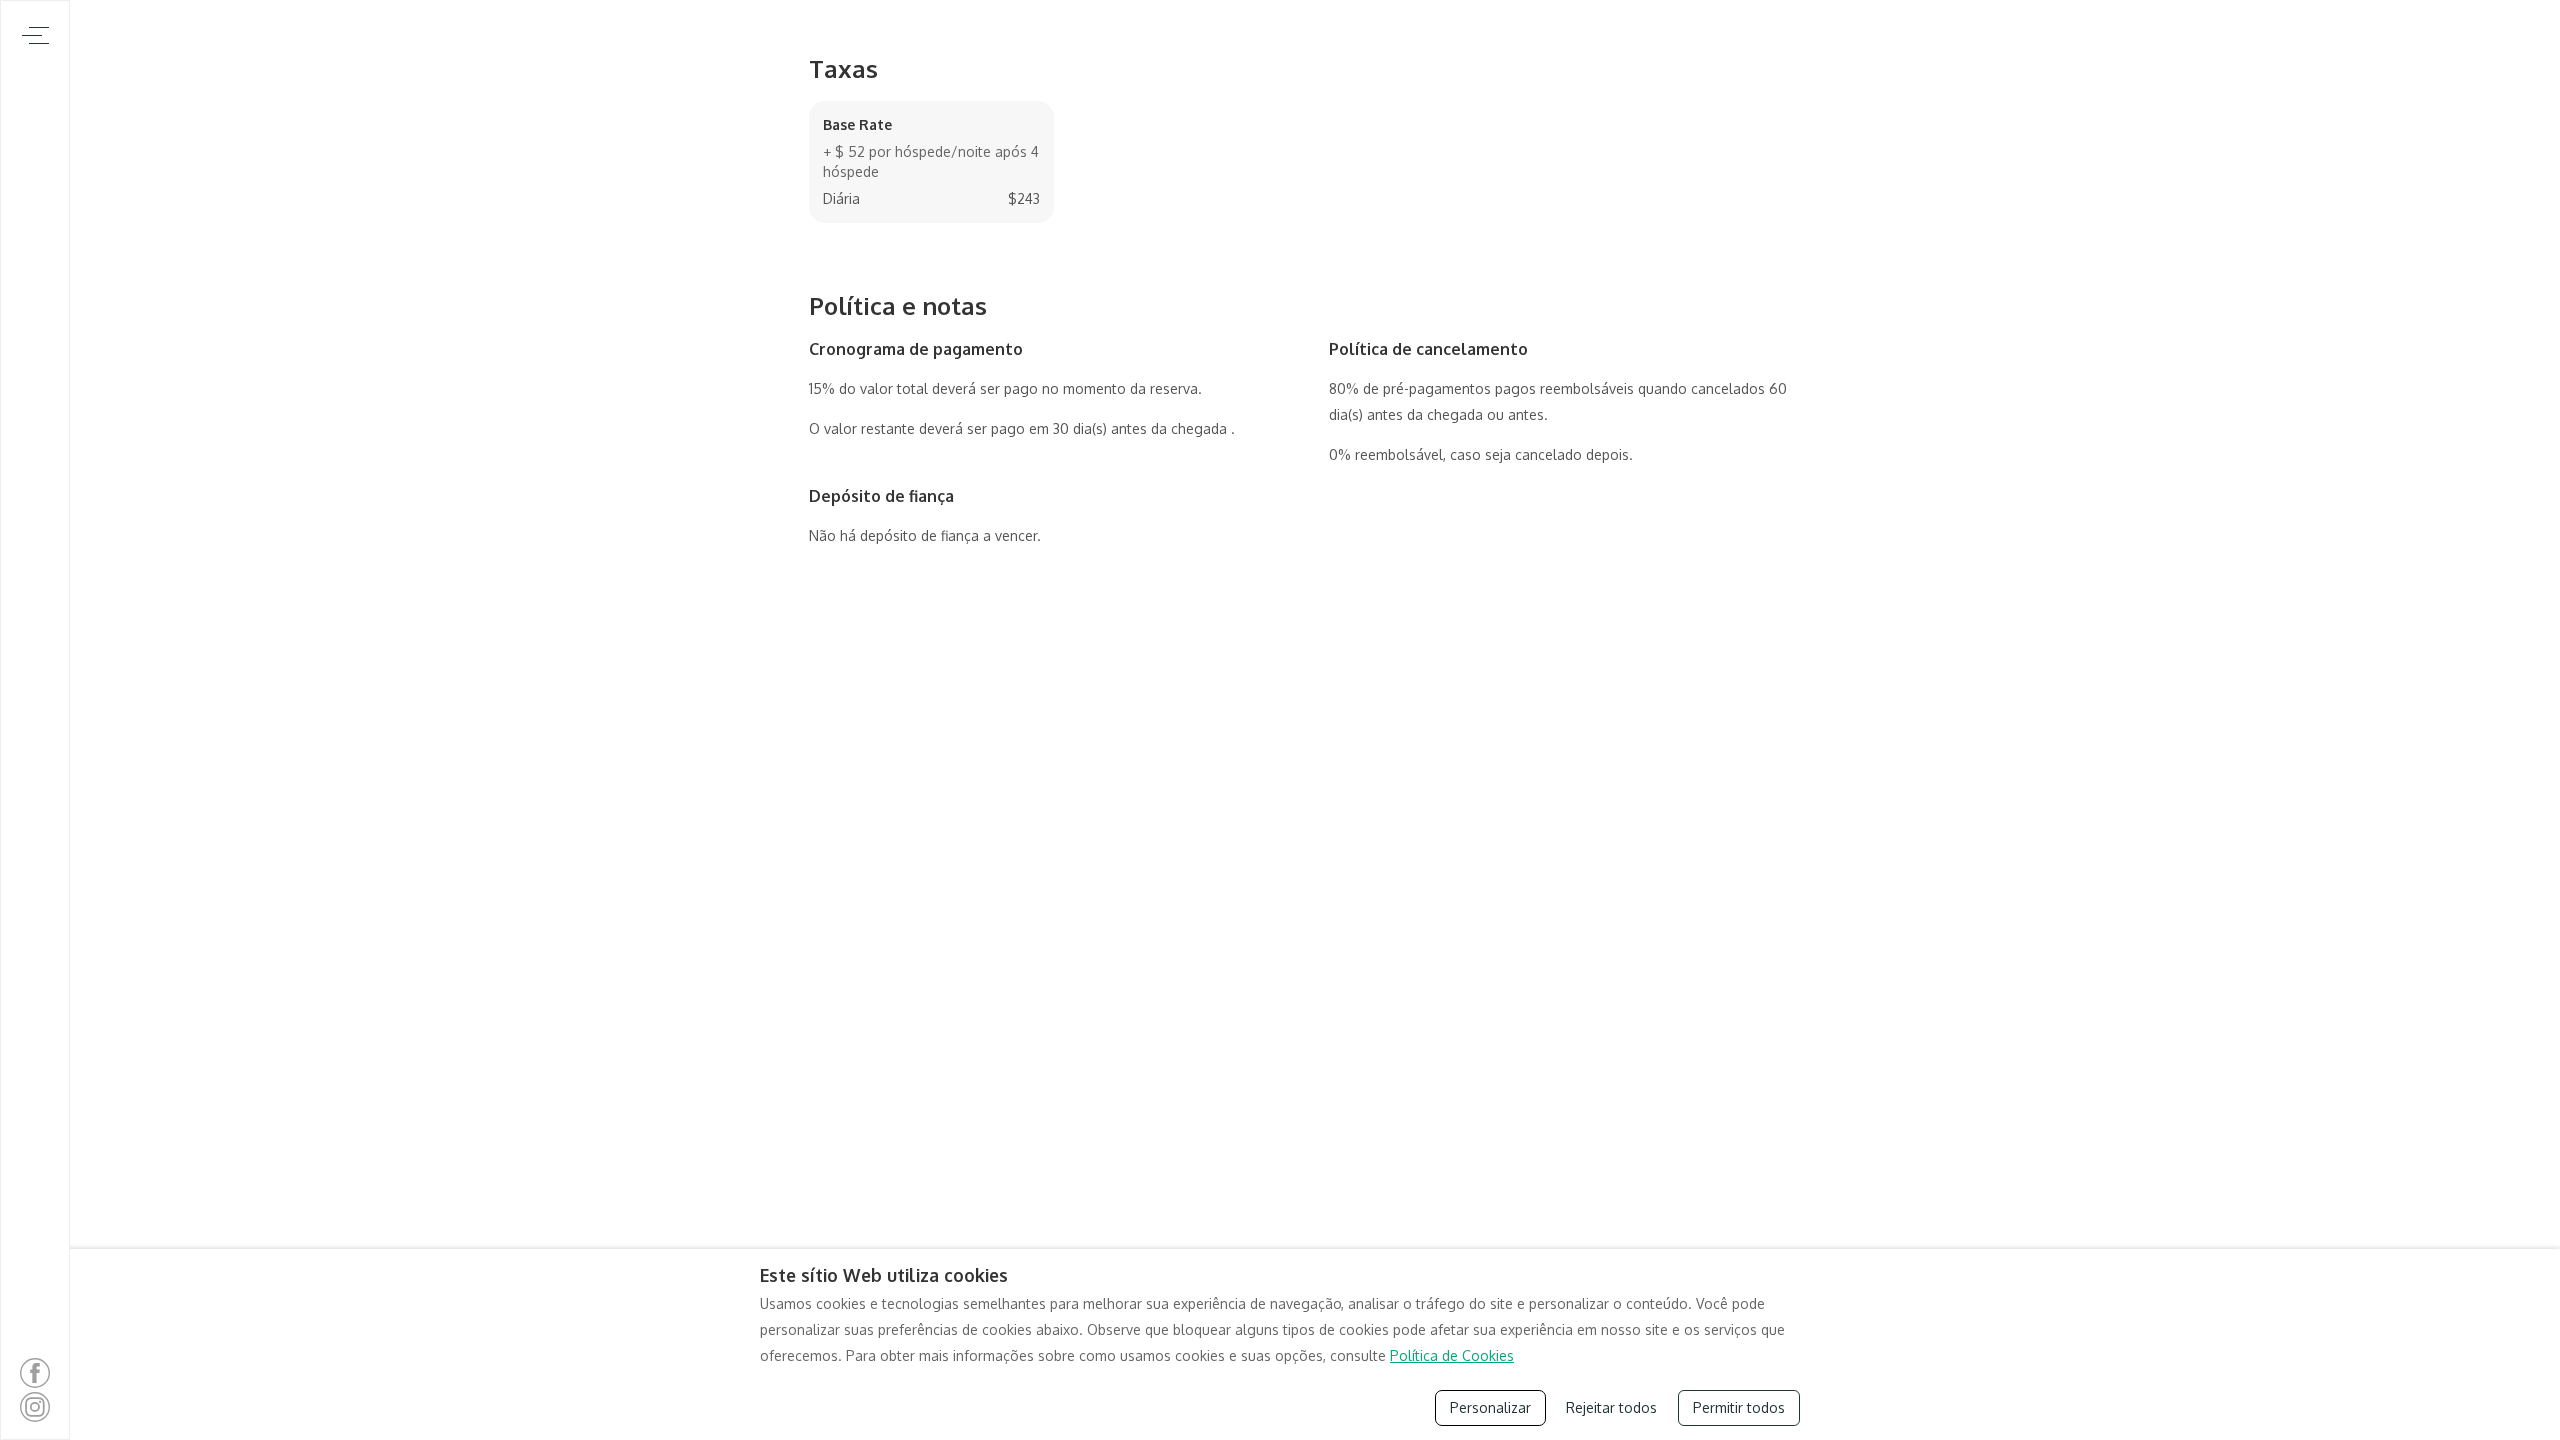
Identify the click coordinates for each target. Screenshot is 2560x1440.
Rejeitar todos (1611, 1407)
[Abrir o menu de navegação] (35, 35)
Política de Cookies (1452, 1355)
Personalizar (1490, 1407)
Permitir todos (1739, 1407)
